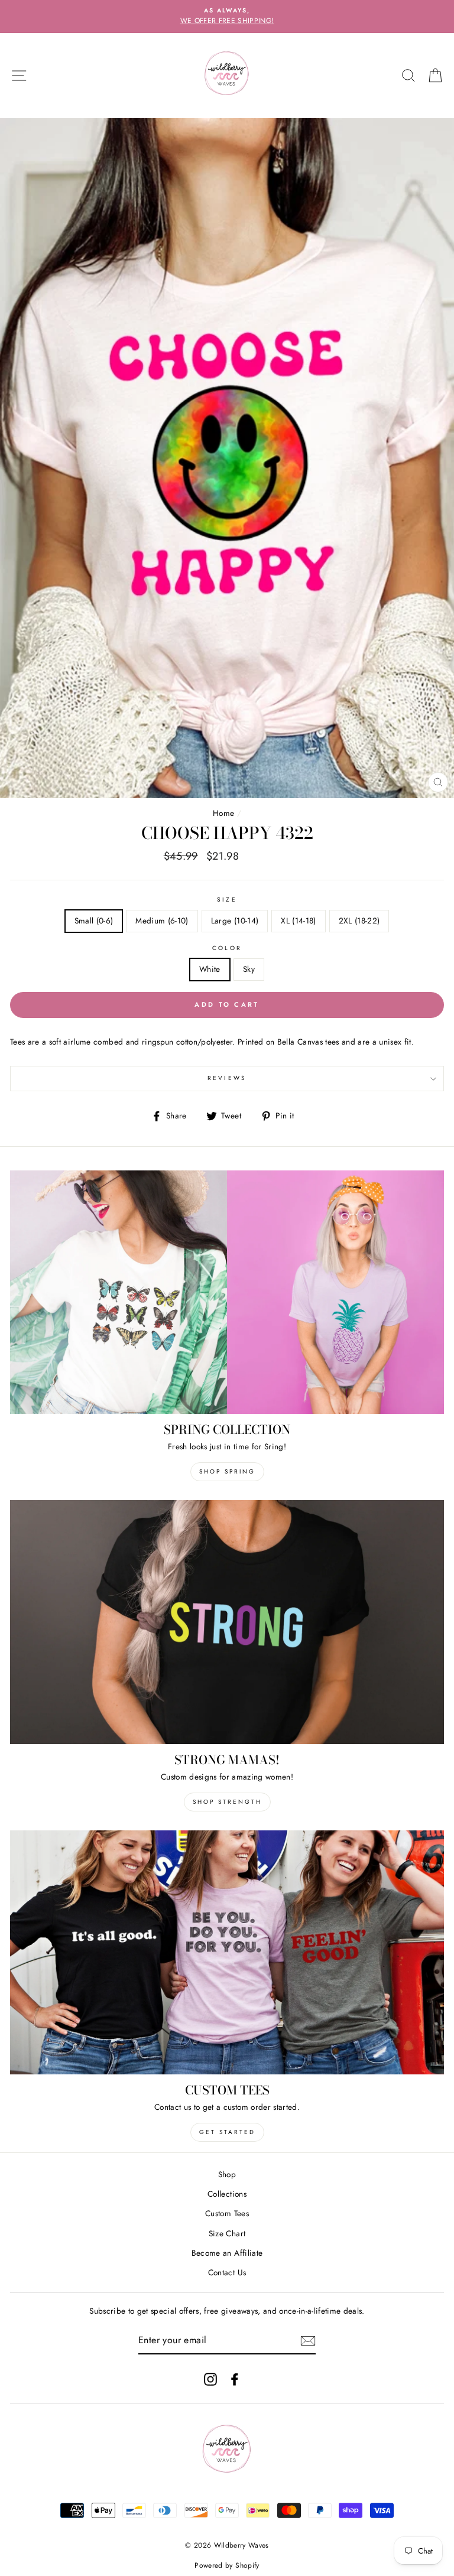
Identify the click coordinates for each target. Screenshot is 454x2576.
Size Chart (227, 2233)
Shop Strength (227, 1802)
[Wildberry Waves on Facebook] (235, 2379)
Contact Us (227, 2272)
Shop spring (227, 1471)
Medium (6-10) (162, 921)
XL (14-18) (298, 921)
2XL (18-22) (359, 921)
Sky (249, 969)
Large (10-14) (235, 921)
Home (223, 813)
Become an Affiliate (227, 2253)
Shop (227, 2174)
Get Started (227, 2132)
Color (227, 948)
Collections (227, 2194)
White (210, 969)
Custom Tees (227, 2213)
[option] (227, 17)
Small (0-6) (94, 921)
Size (227, 900)
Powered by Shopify (227, 2565)
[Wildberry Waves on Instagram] (210, 2379)
